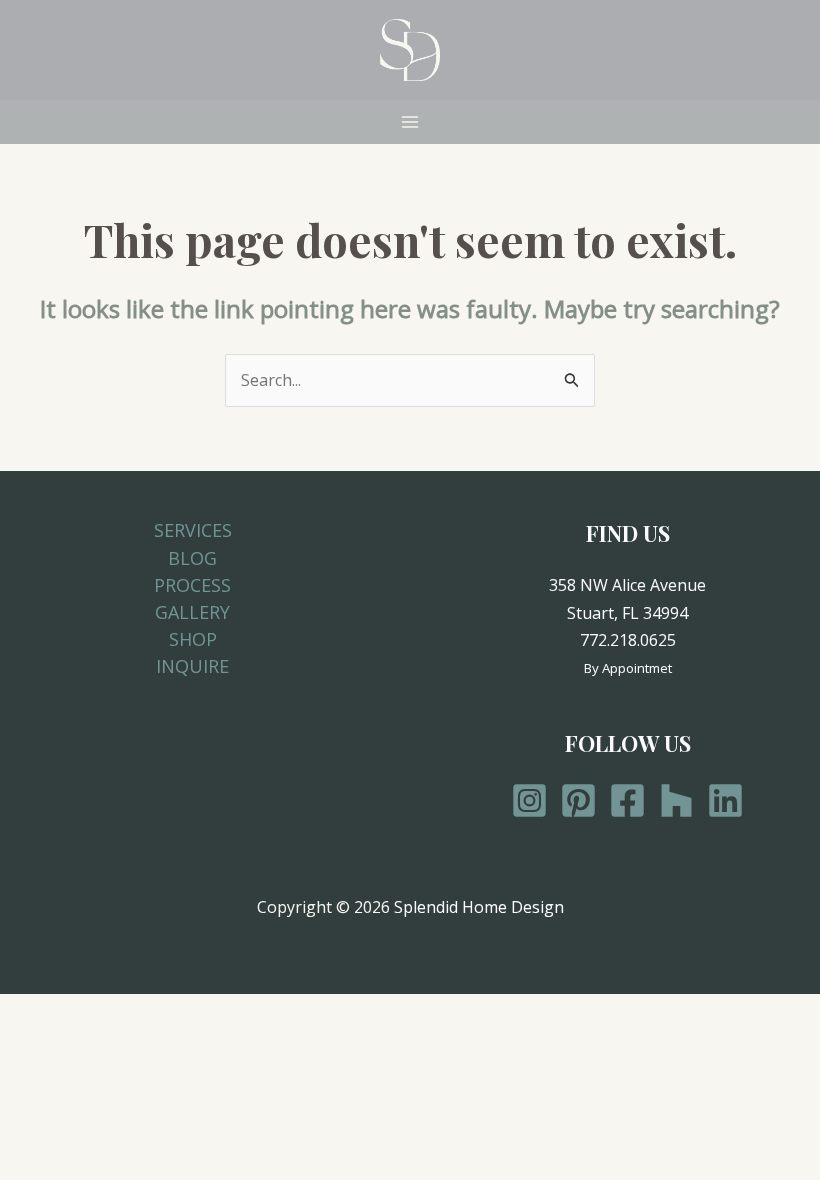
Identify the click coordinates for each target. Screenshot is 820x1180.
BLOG (192, 558)
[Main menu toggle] (410, 122)
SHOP (193, 639)
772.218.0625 (628, 640)
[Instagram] (529, 800)
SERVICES (193, 530)
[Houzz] (676, 800)
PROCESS (192, 585)
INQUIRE (192, 666)
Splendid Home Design (479, 907)
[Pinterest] (578, 800)
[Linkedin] (725, 800)
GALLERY (192, 612)
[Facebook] (627, 800)
